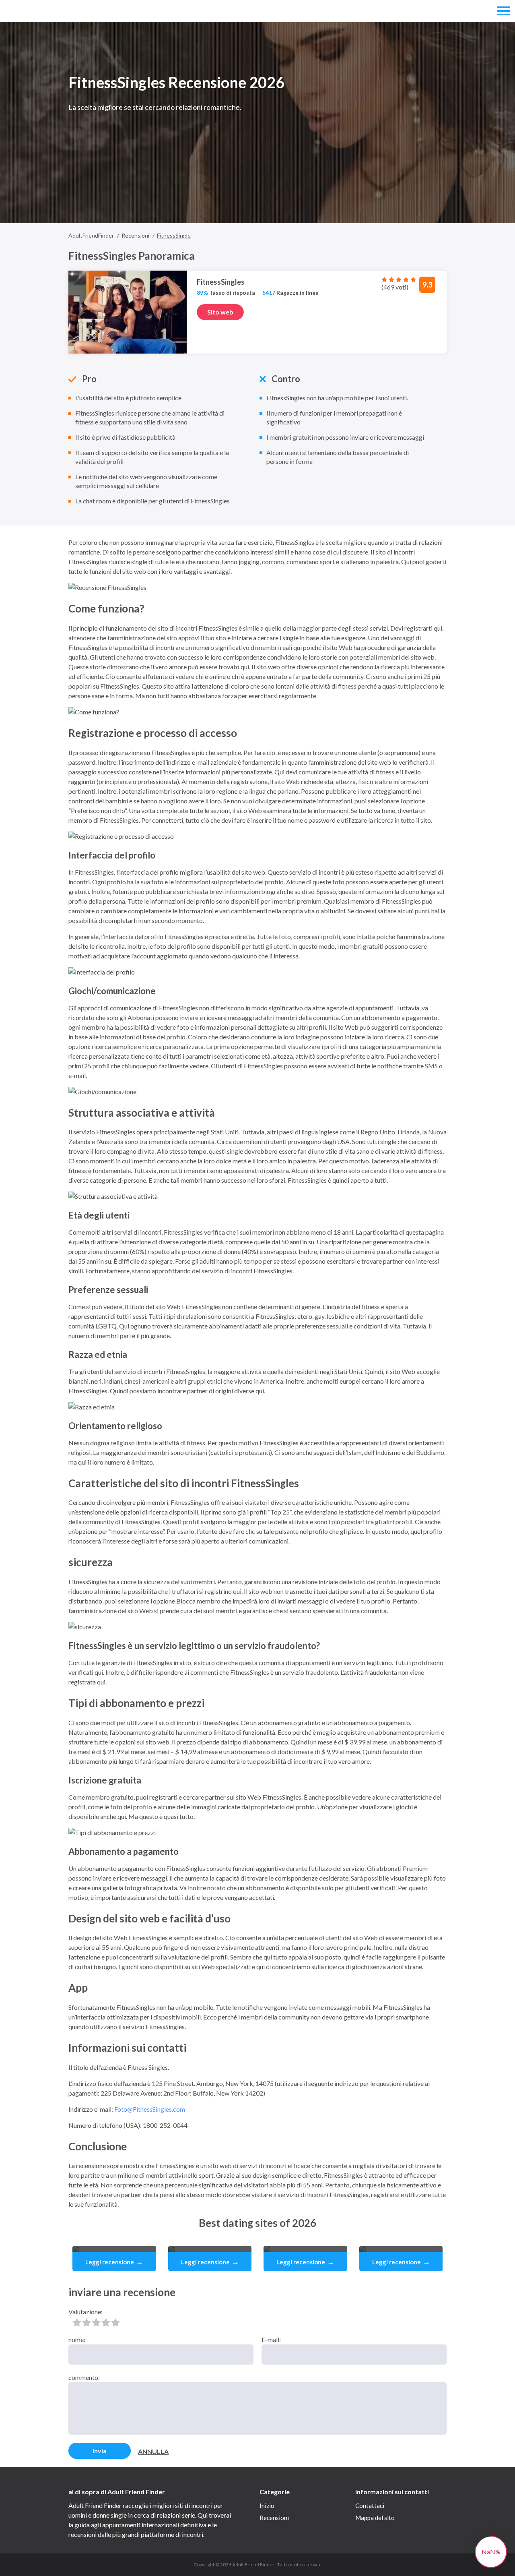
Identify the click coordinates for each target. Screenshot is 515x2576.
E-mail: (271, 2339)
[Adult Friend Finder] (43, 11)
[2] (87, 2322)
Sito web (220, 312)
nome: (77, 2339)
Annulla (153, 2451)
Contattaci (370, 2506)
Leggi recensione (114, 2262)
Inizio (267, 2506)
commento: (84, 2377)
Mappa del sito (375, 2518)
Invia (100, 2451)
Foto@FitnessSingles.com (150, 2109)
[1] (77, 2322)
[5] (115, 2322)
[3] (96, 2322)
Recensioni (274, 2518)
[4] (106, 2322)
